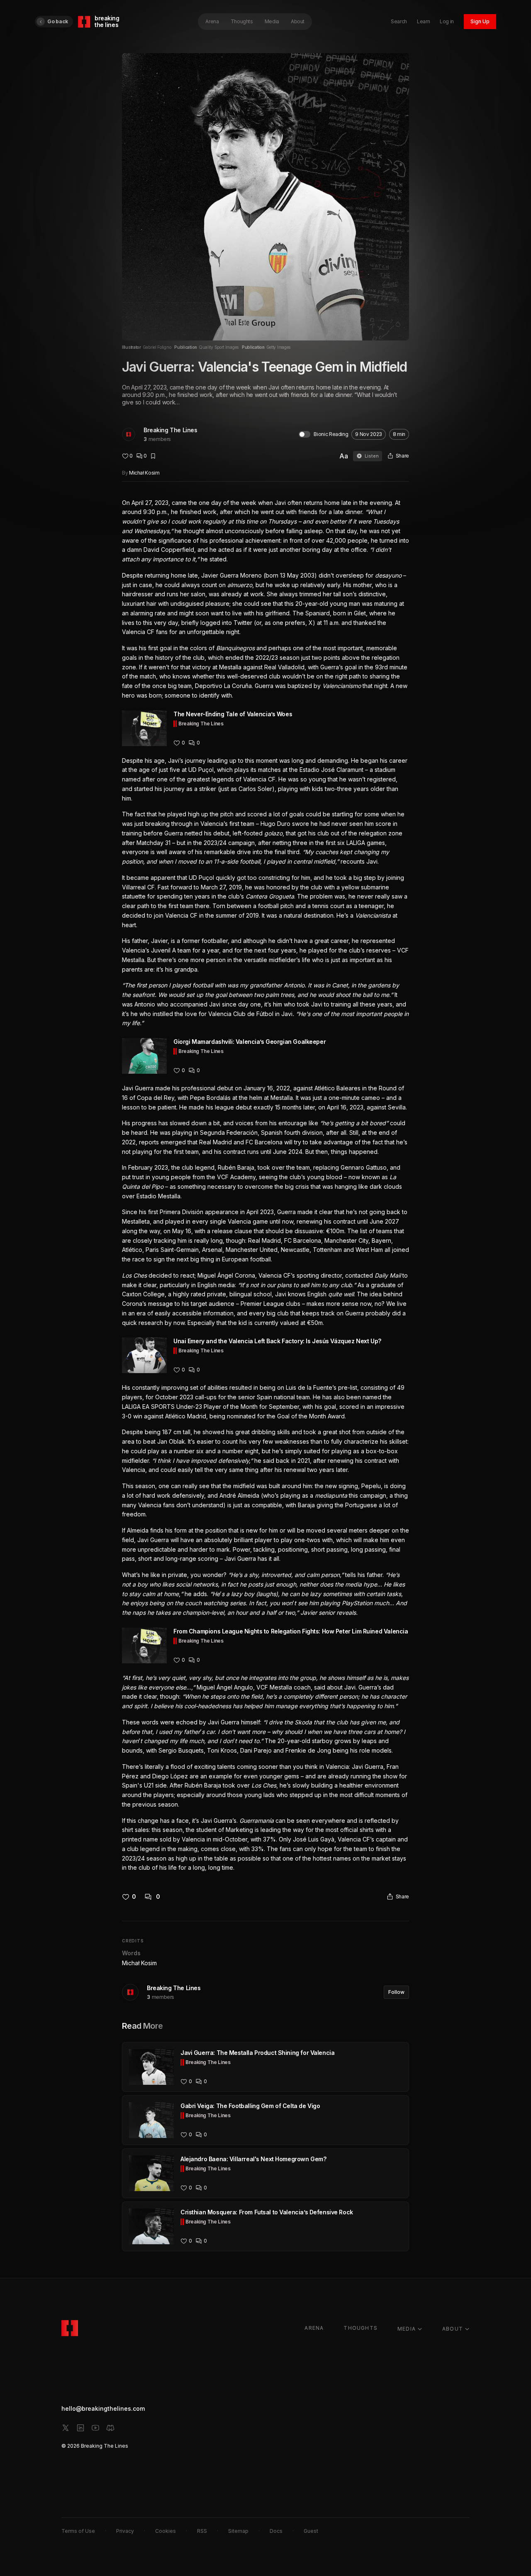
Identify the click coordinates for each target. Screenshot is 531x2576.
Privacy (125, 2531)
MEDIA (407, 2329)
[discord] (110, 2428)
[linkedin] (80, 2428)
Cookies (166, 2531)
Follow (396, 1992)
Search (399, 21)
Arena (212, 21)
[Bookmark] (153, 456)
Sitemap (238, 2531)
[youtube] (95, 2428)
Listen (372, 456)
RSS (202, 2531)
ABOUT (453, 2329)
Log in (447, 21)
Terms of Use (78, 2531)
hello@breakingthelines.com (103, 2408)
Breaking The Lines (170, 430)
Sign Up (480, 21)
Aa (344, 456)
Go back (58, 21)
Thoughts (242, 21)
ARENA (314, 2328)
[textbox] (265, 1186)
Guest (311, 2531)
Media (272, 21)
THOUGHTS (360, 2328)
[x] (66, 2428)
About (298, 21)
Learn (423, 21)
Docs (276, 2531)
